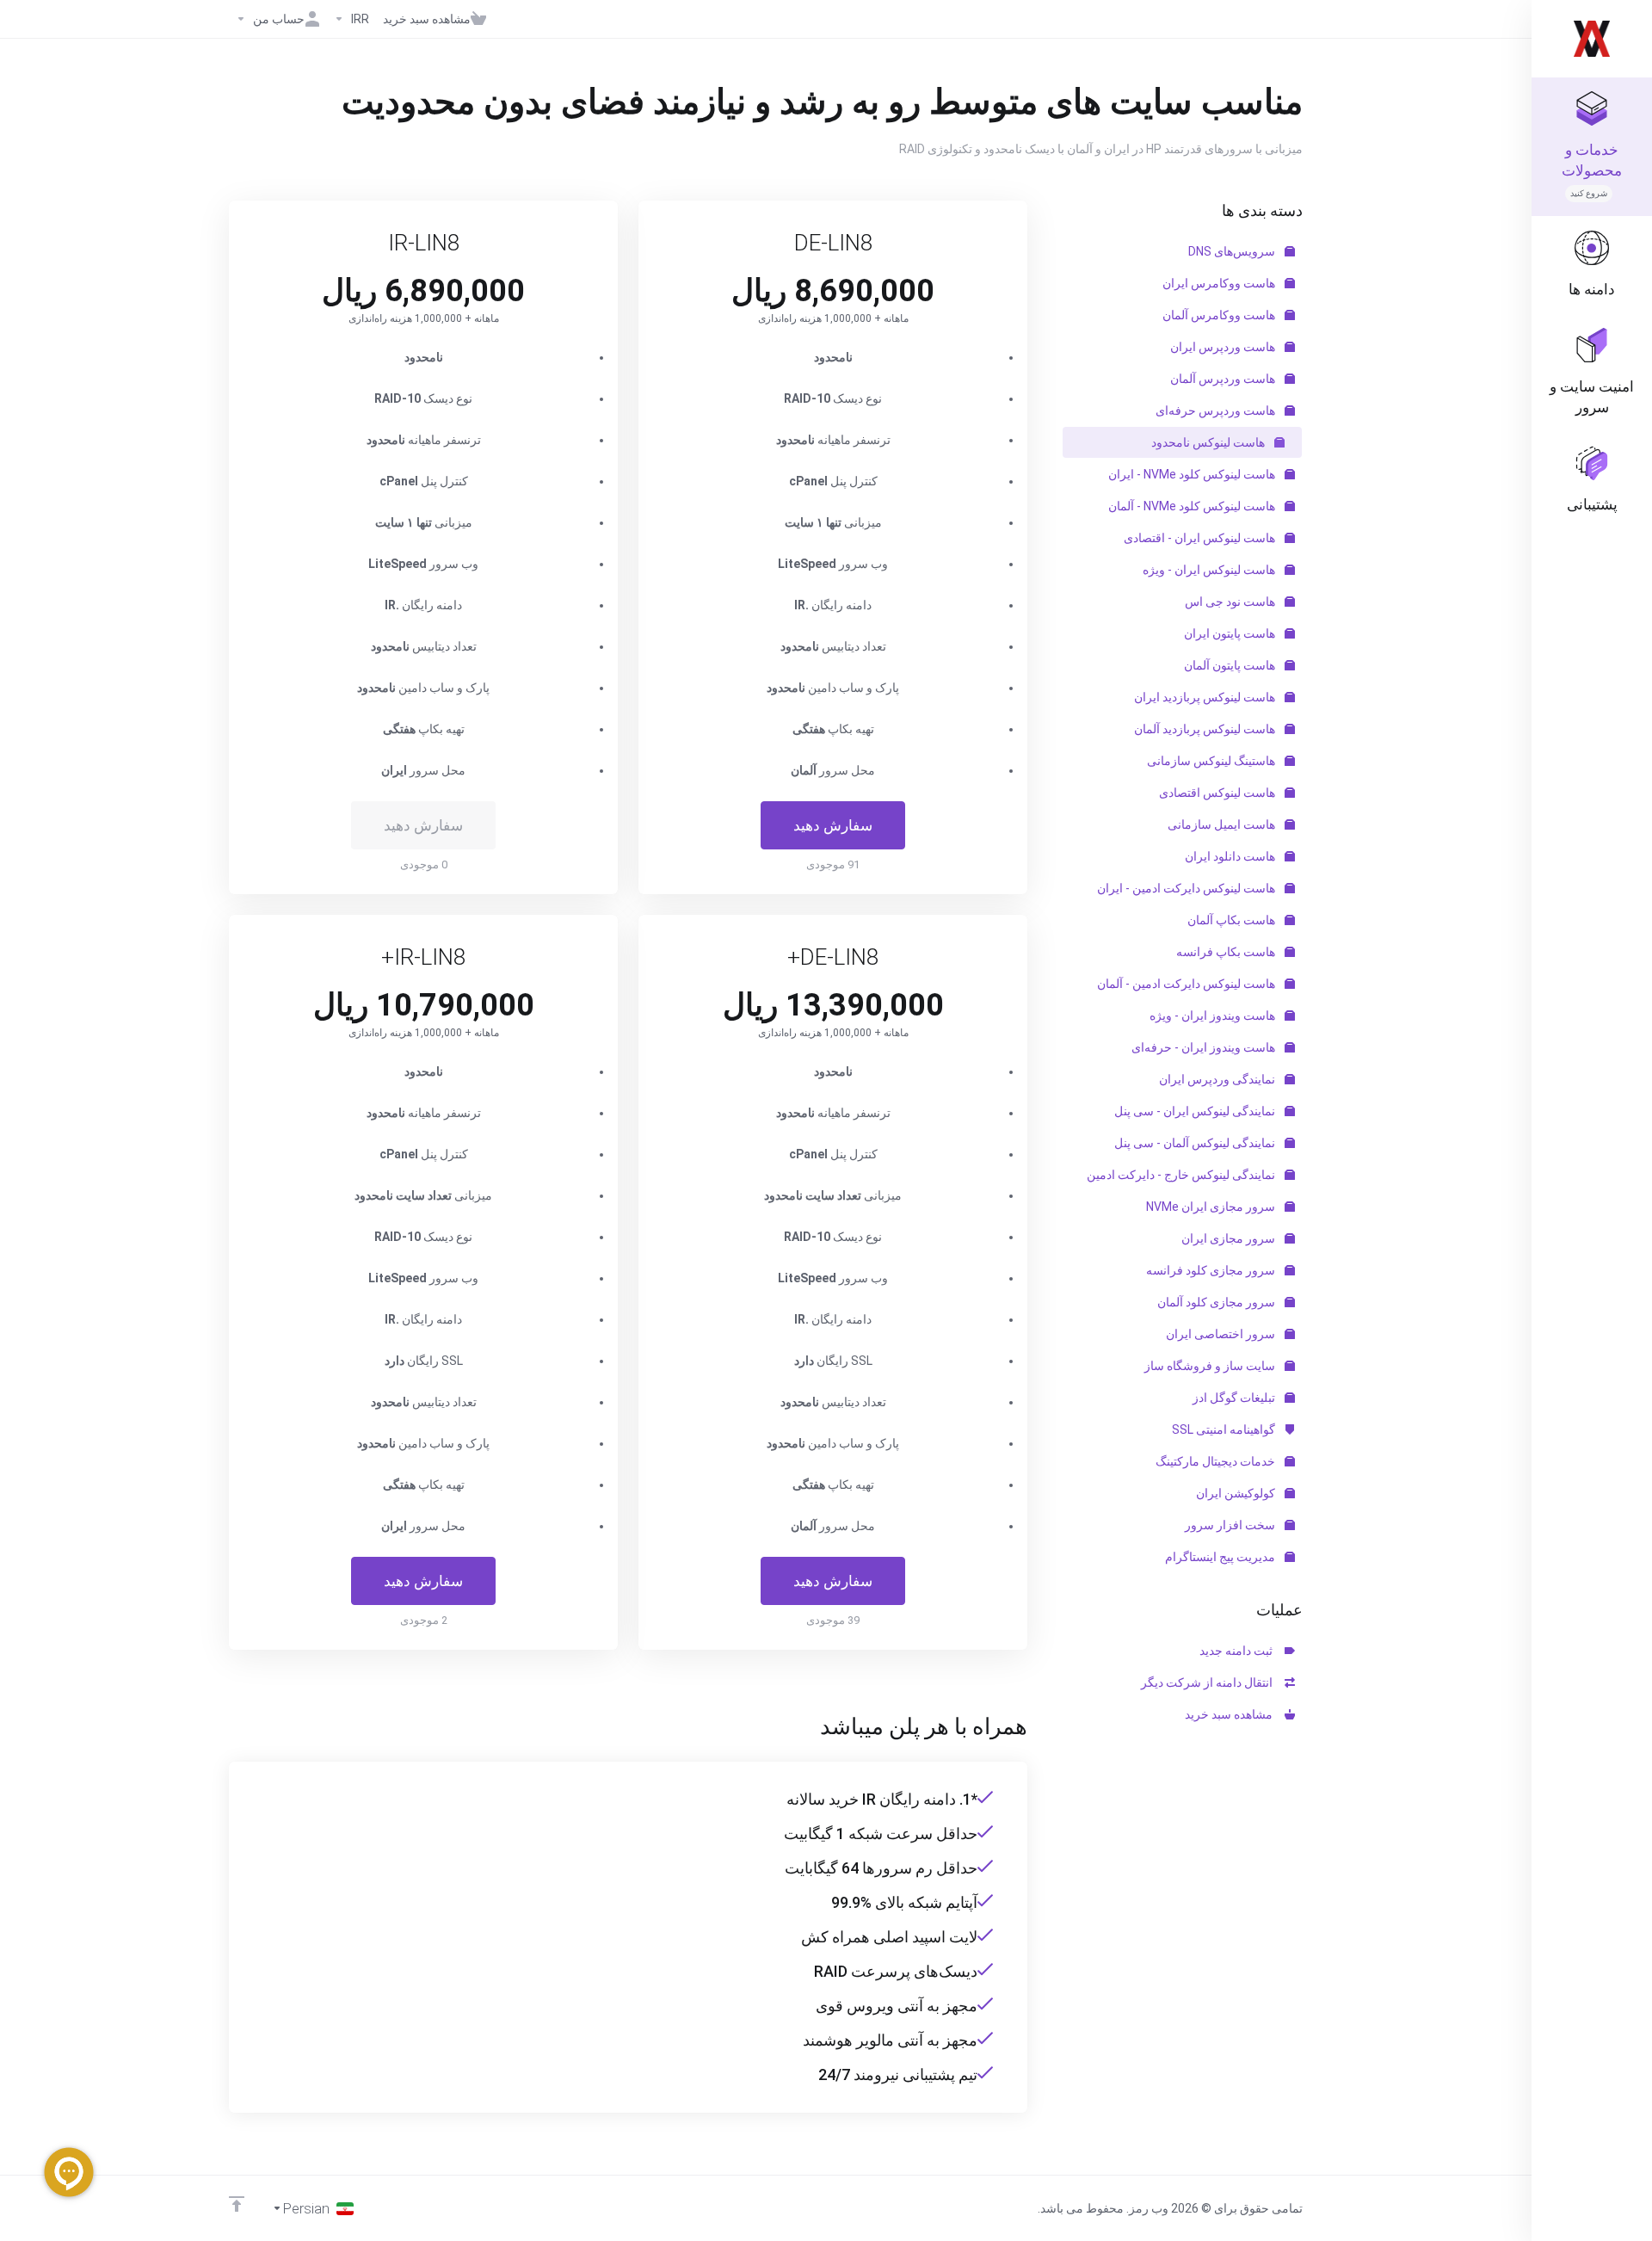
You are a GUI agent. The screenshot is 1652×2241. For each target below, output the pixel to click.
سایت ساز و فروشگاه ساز (1211, 1366)
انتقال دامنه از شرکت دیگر (1209, 1682)
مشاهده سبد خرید (1231, 1714)
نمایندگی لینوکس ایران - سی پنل (1196, 1111)
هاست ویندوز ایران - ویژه (1214, 1016)
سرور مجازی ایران (1230, 1238)
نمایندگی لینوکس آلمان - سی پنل (1196, 1143)
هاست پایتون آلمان (1231, 665)
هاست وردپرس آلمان (1224, 379)
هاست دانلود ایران (1231, 856)
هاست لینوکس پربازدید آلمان (1206, 729)
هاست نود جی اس (1231, 602)
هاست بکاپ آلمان (1233, 920)
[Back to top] (237, 2204)
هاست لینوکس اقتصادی (1218, 793)
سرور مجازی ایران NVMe (1212, 1207)
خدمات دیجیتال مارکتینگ (1217, 1461)
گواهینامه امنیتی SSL (1225, 1429)
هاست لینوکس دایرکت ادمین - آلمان (1187, 984)
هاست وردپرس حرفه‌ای (1217, 411)
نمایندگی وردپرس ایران (1218, 1079)
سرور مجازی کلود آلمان (1217, 1302)
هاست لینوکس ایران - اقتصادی (1201, 538)
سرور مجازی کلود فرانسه (1212, 1270)
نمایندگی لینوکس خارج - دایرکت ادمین (1182, 1175)
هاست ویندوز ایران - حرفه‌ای (1205, 1047)
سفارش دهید (833, 825)
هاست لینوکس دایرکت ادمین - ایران (1187, 888)
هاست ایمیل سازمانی (1223, 824)
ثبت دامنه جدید (1239, 1651)
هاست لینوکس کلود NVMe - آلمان (1193, 506)
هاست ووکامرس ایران (1220, 283)
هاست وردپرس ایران (1224, 347)
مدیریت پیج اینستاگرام (1221, 1557)
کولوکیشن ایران (1237, 1493)
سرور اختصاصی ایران (1222, 1334)
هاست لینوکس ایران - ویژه (1210, 570)
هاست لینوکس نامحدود (1209, 442)
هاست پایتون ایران (1231, 633)
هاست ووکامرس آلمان (1220, 315)
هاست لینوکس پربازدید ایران (1206, 697)
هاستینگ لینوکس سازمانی (1212, 761)
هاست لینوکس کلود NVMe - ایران (1193, 474)
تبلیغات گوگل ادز (1235, 1398)
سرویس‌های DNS (1233, 251)
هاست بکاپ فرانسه (1227, 952)
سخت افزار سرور (1231, 1525)
